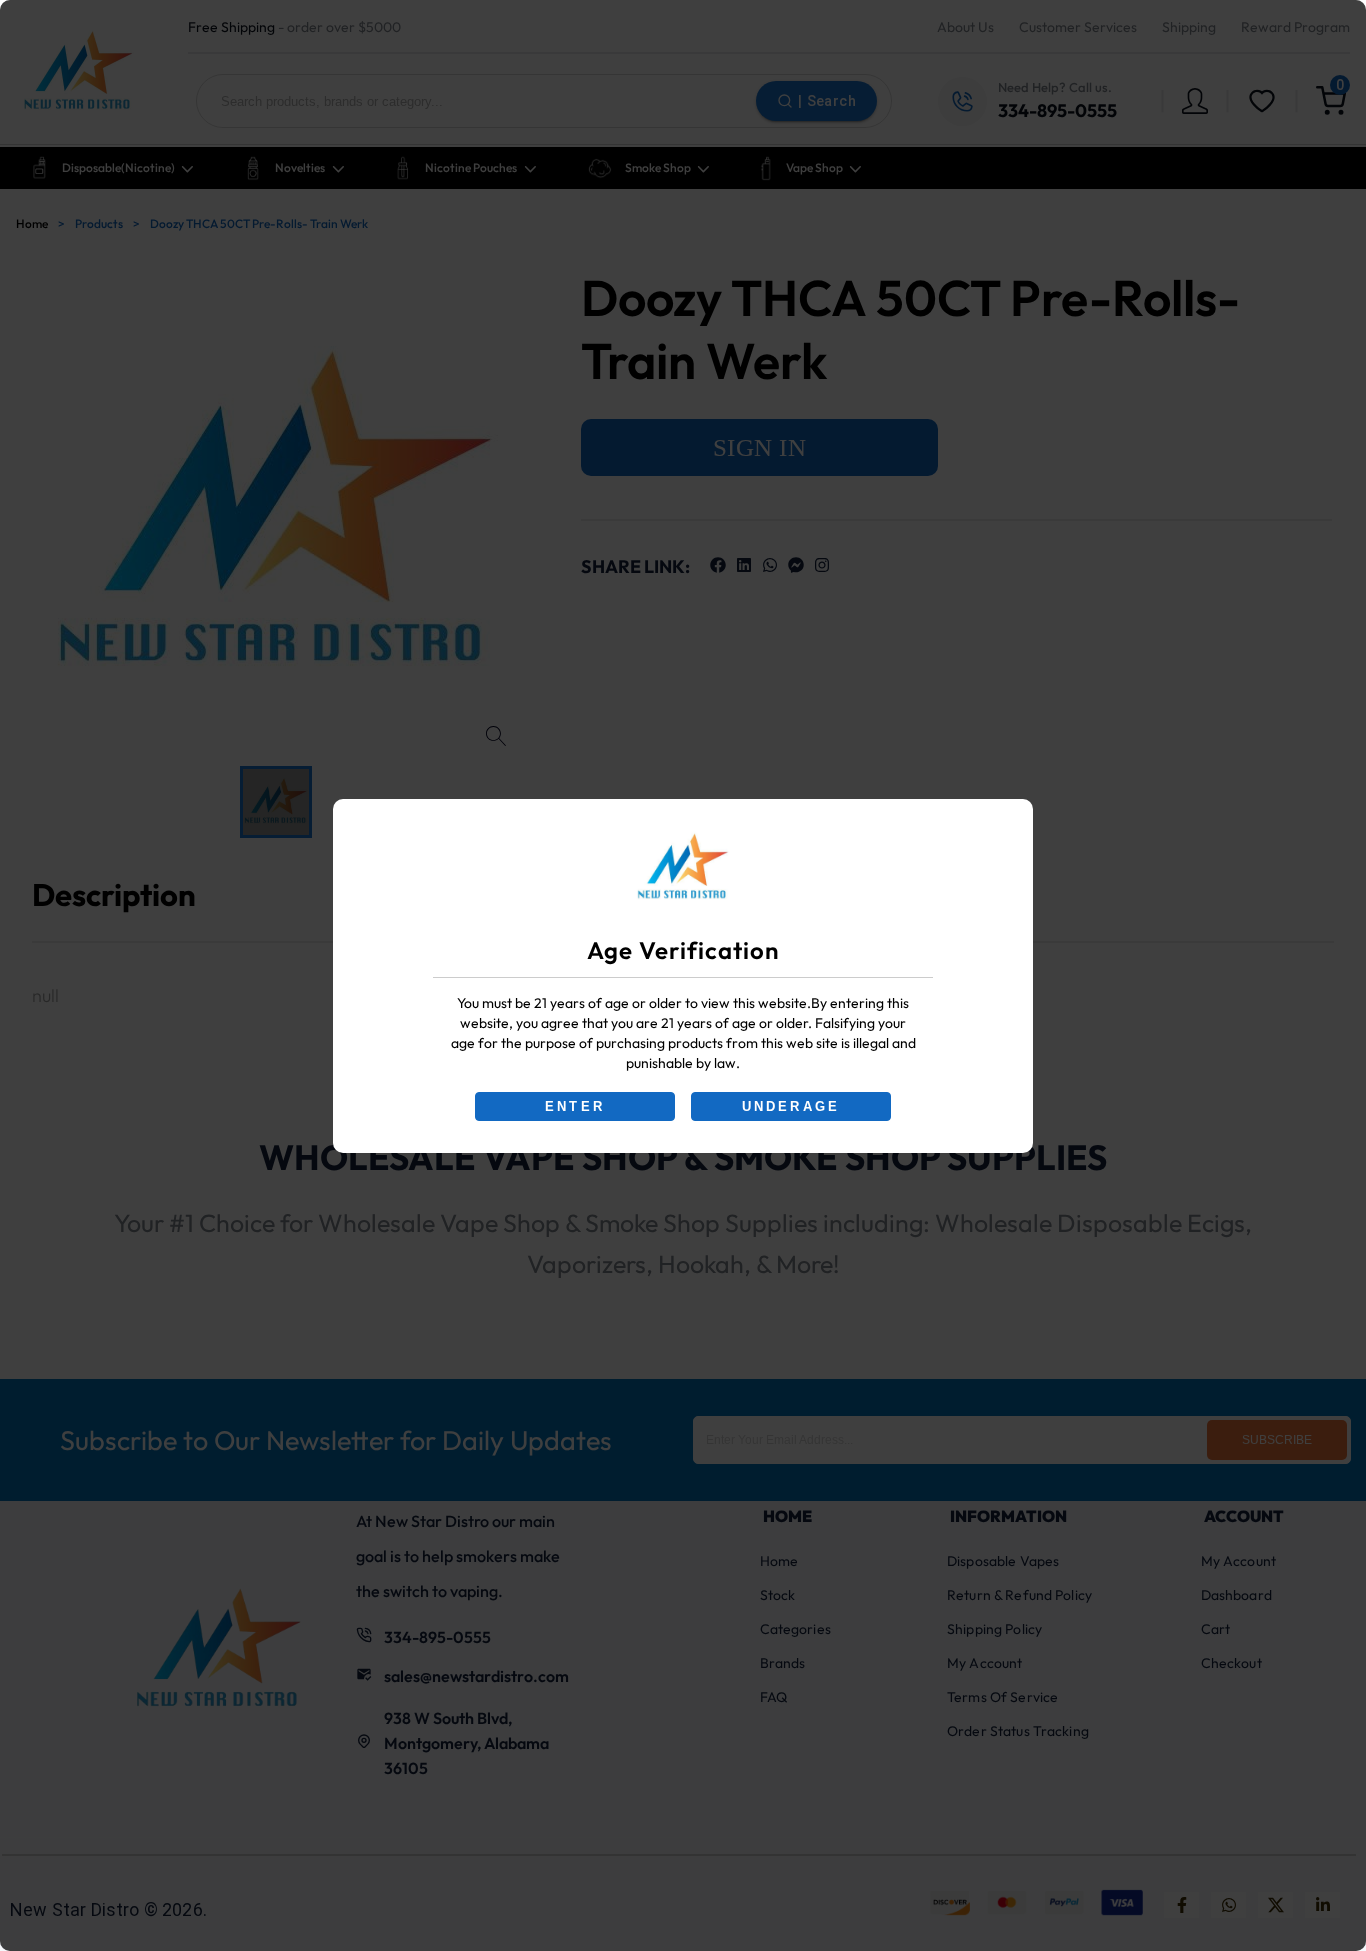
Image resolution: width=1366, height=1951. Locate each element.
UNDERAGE (791, 1106)
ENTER (575, 1106)
